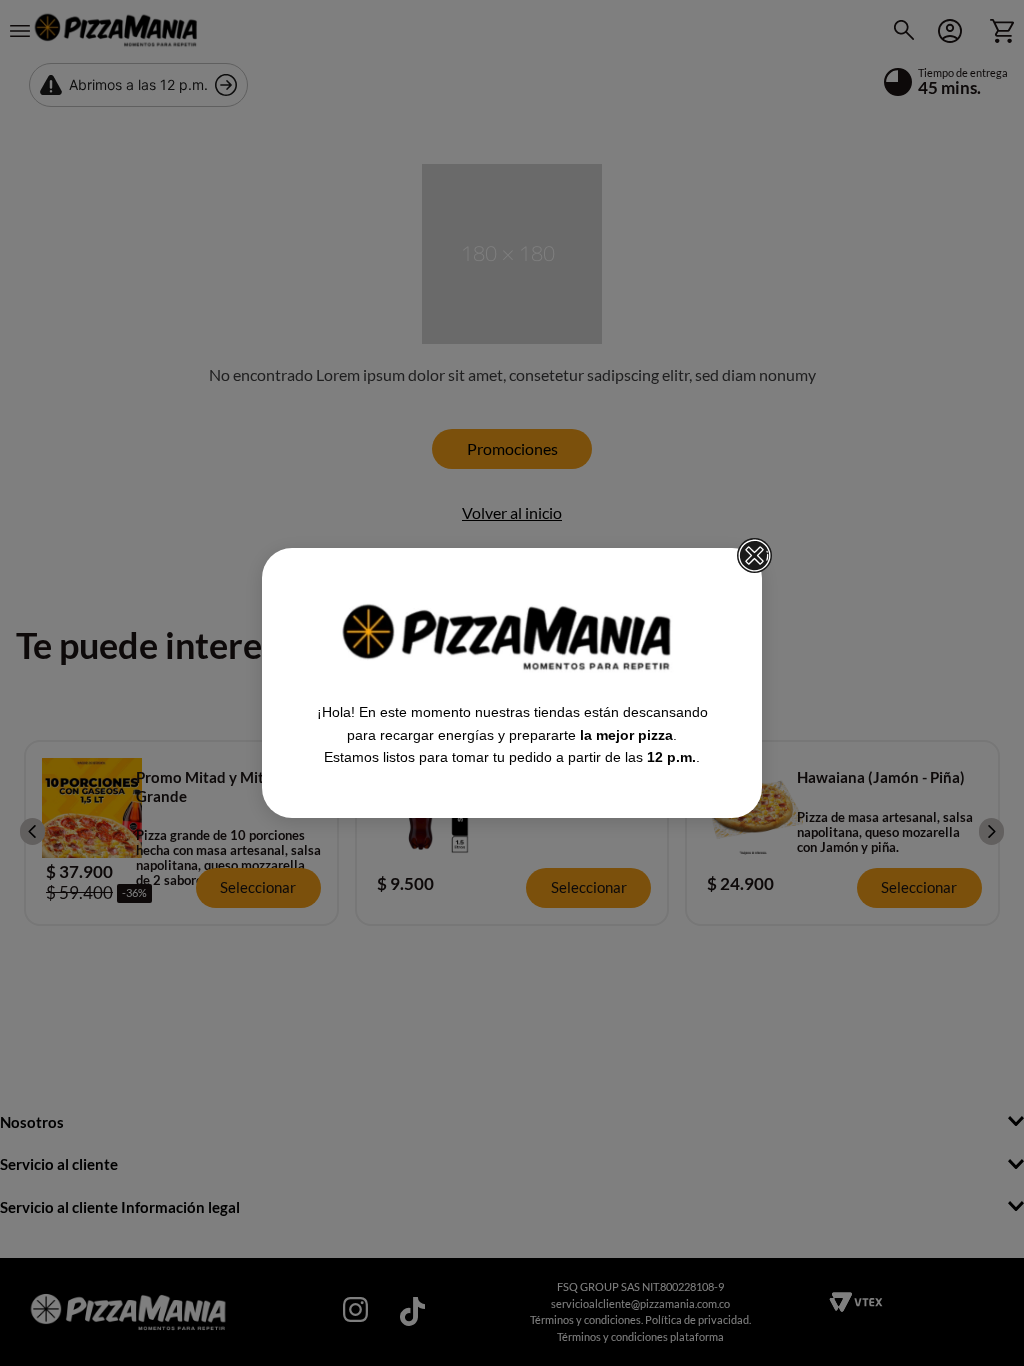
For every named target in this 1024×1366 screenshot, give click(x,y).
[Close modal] (754, 557)
